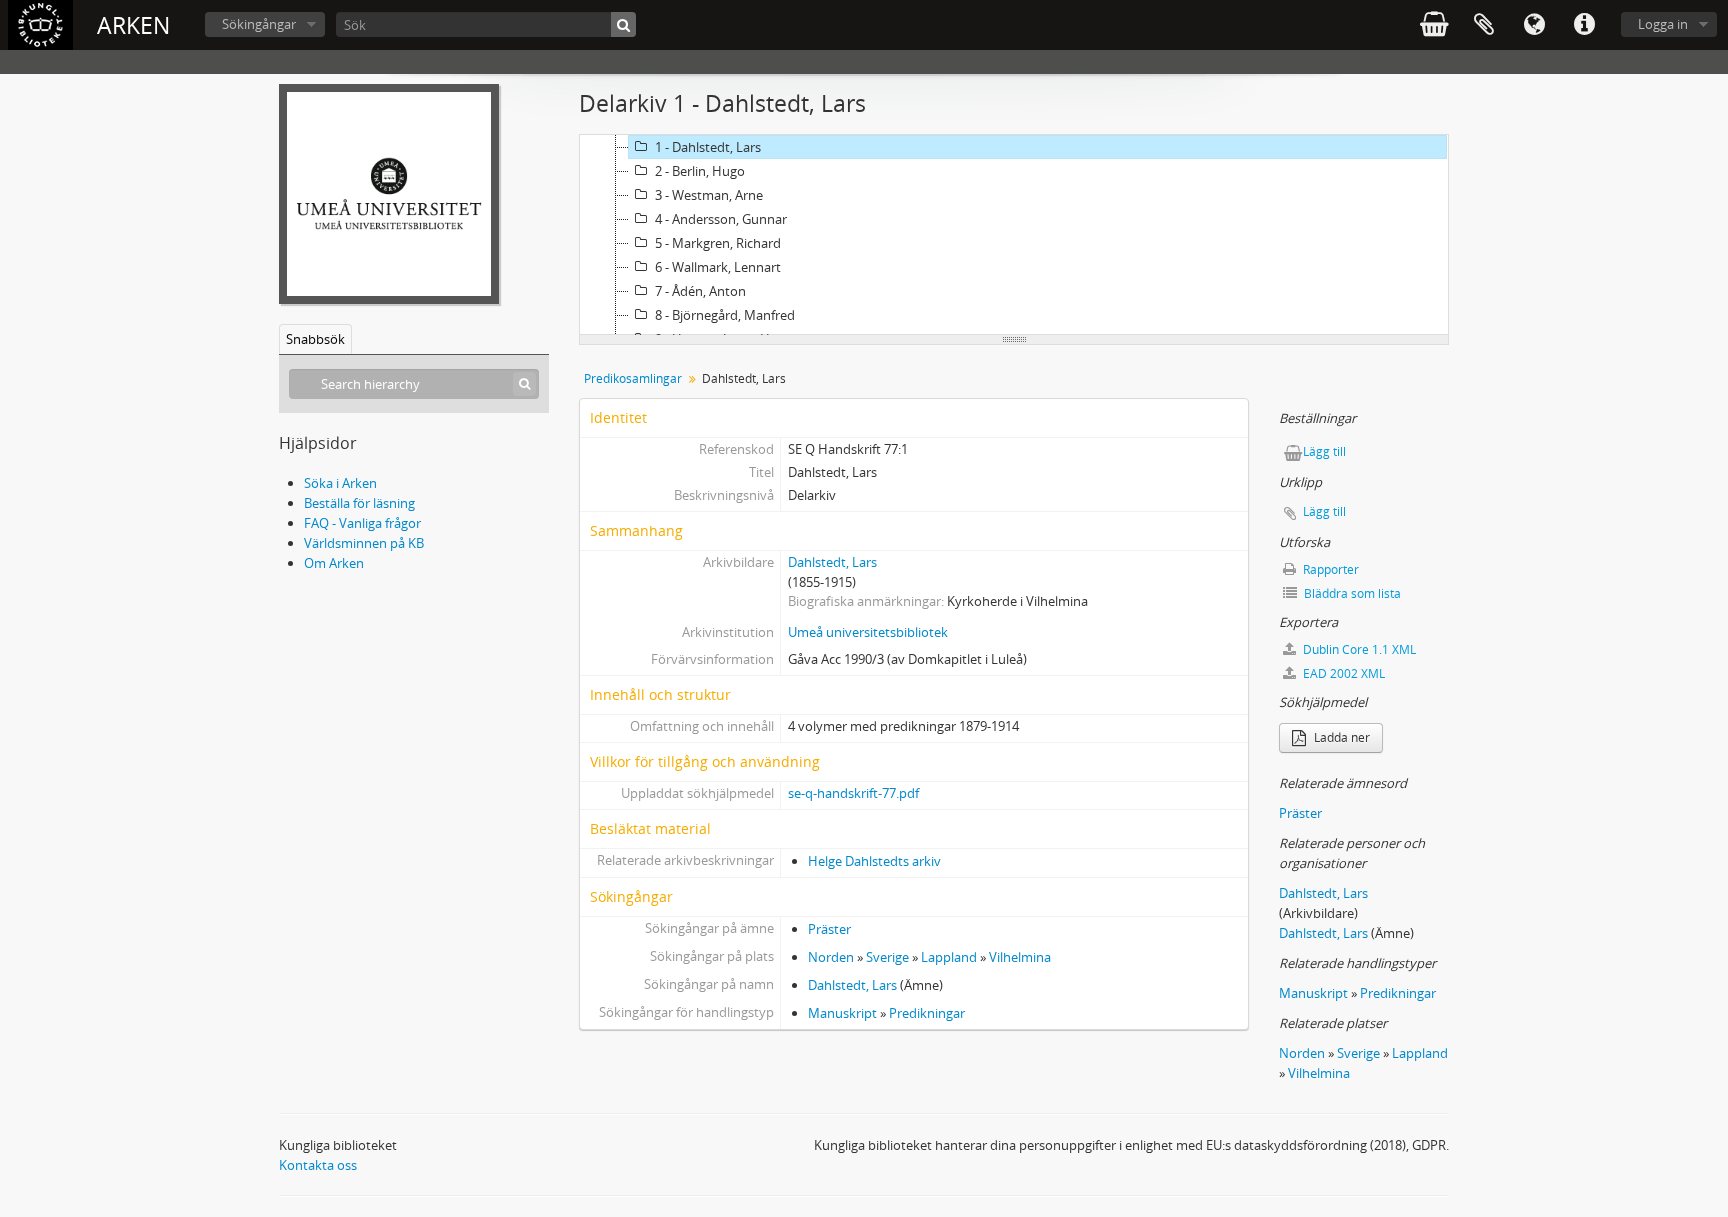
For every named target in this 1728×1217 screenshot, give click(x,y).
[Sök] (623, 24)
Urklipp (1484, 25)
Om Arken (334, 563)
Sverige (887, 957)
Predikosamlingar (633, 378)
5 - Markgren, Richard (718, 243)
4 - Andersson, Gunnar (721, 219)
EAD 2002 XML (1342, 673)
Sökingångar (259, 24)
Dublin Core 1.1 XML (1358, 649)
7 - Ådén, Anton (700, 291)
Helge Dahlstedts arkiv (874, 861)
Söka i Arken (340, 483)
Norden (831, 957)
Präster (829, 929)
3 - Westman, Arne (709, 195)
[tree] (1014, 235)
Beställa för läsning (359, 503)
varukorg (1434, 25)
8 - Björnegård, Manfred (725, 315)
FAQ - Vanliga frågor (362, 523)
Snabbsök (315, 339)
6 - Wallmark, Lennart (718, 267)
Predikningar (927, 1013)
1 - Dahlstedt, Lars (708, 147)
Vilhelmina (1020, 957)
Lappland (949, 957)
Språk (1534, 25)
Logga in (1663, 24)
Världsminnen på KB (364, 543)
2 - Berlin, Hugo (700, 171)
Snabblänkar (1584, 25)
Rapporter (1329, 569)
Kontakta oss (318, 1165)
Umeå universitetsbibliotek (868, 632)
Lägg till (1324, 451)
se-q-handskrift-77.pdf (853, 793)
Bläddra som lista (1351, 593)
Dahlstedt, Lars (832, 562)
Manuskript (842, 1013)
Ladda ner (1340, 737)
